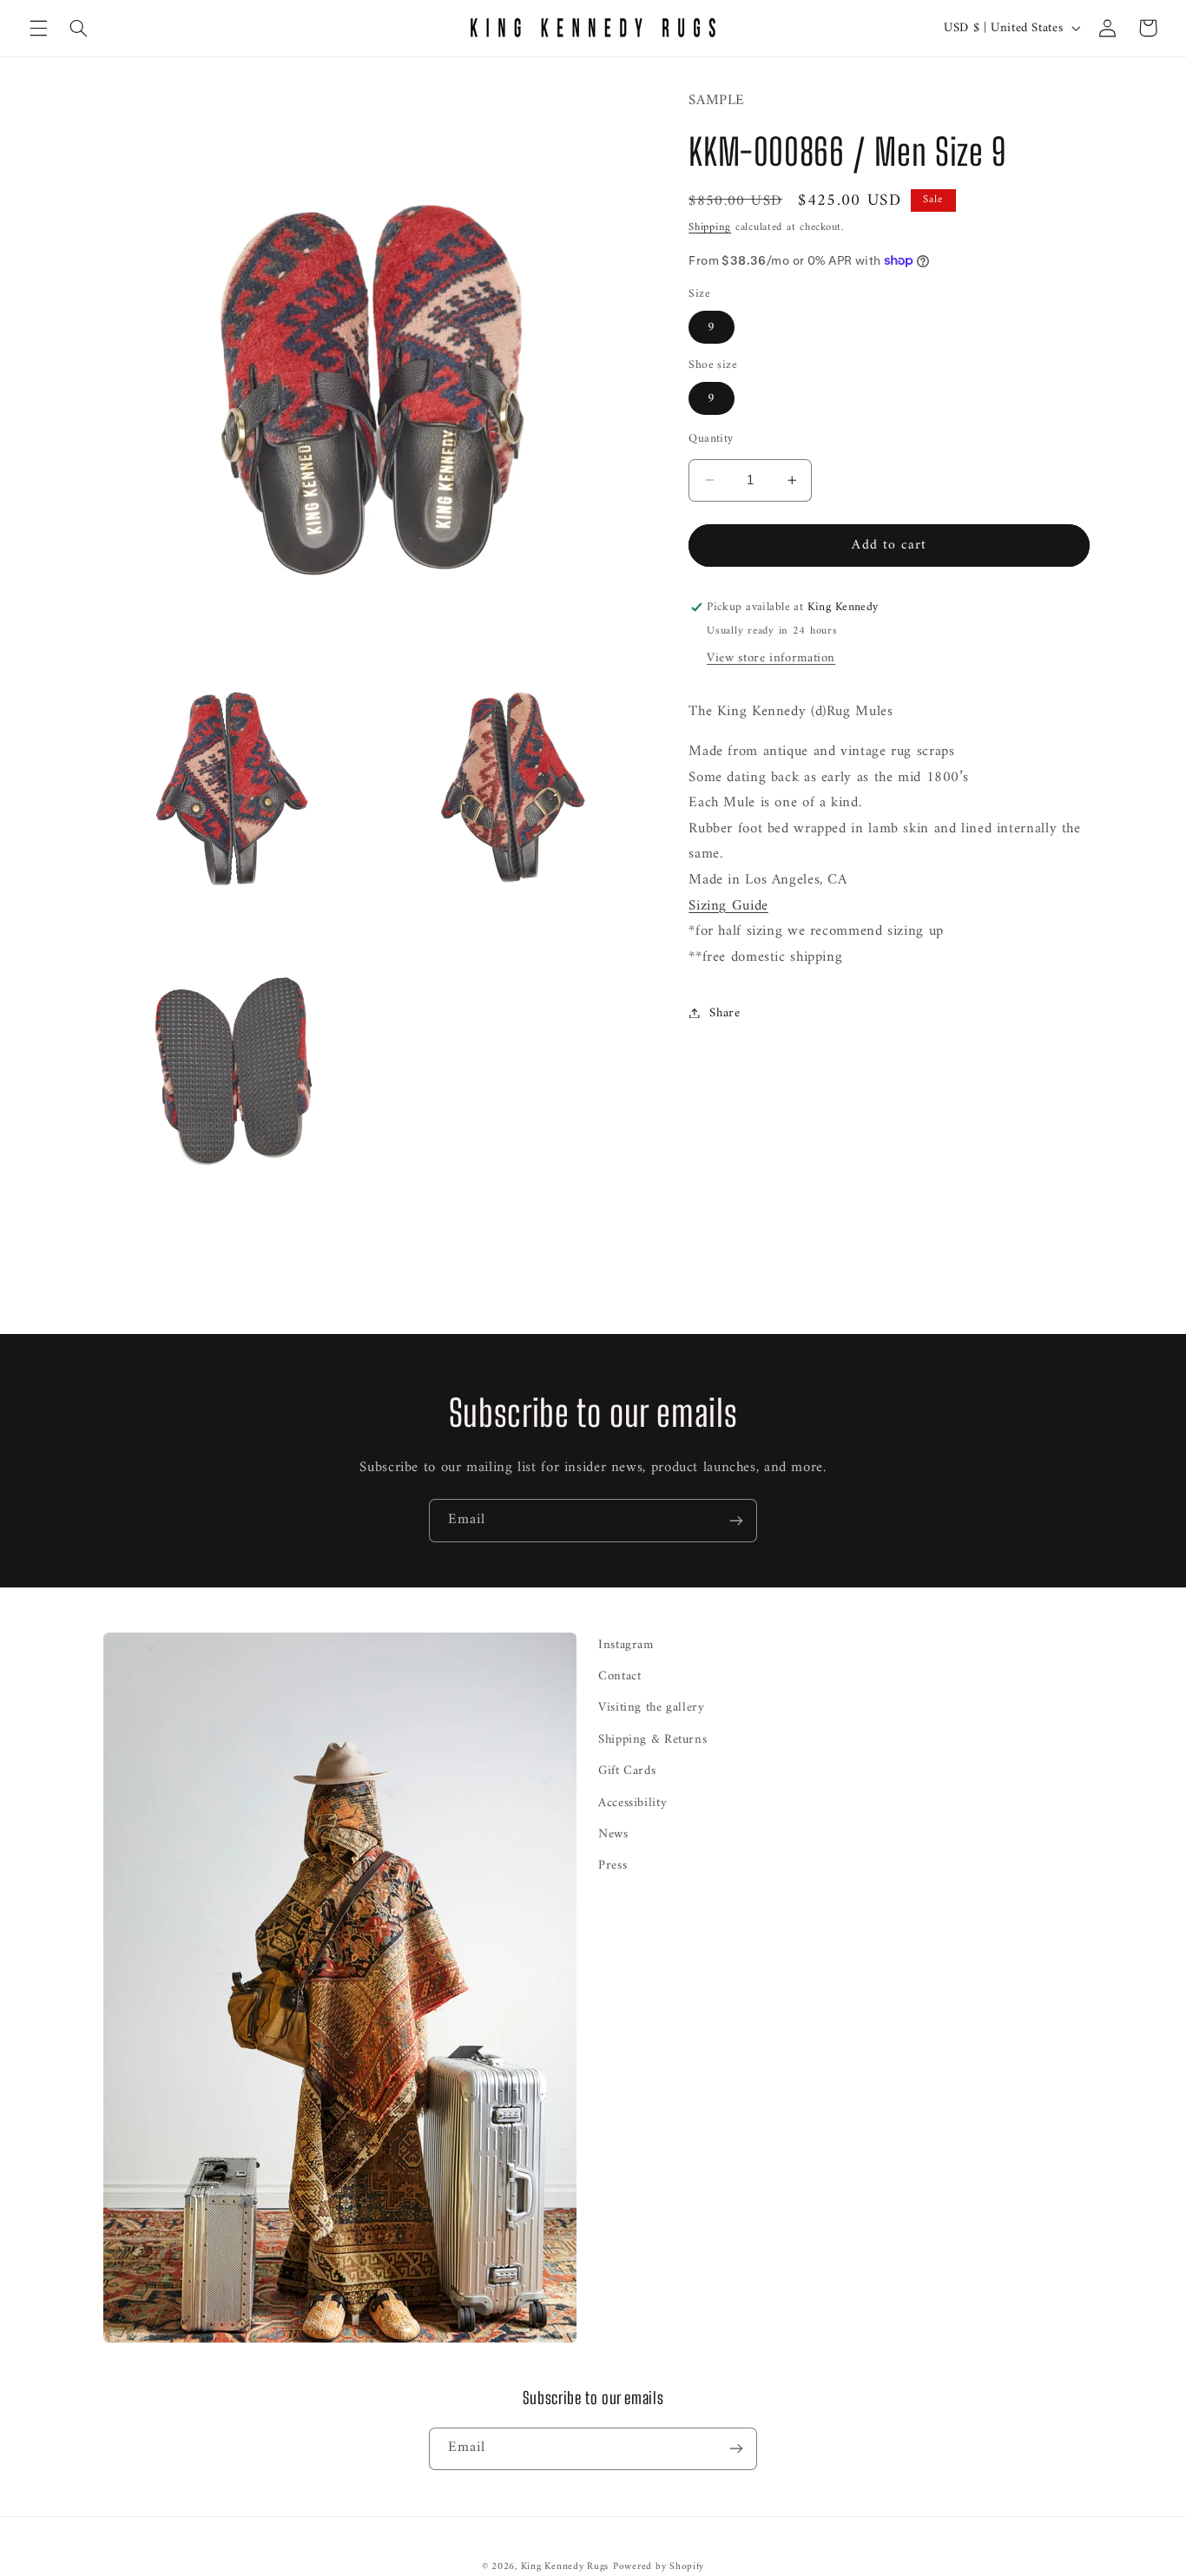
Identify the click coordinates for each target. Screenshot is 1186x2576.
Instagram (626, 1645)
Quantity (711, 438)
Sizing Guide (728, 905)
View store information (771, 657)
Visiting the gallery (652, 1707)
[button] (38, 28)
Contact (619, 1676)
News (613, 1834)
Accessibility (633, 1803)
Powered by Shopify (659, 2566)
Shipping (710, 227)
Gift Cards (627, 1771)
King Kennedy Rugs (565, 2566)
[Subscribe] (736, 1520)
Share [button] (725, 1012)
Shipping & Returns (652, 1739)
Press (613, 1865)
